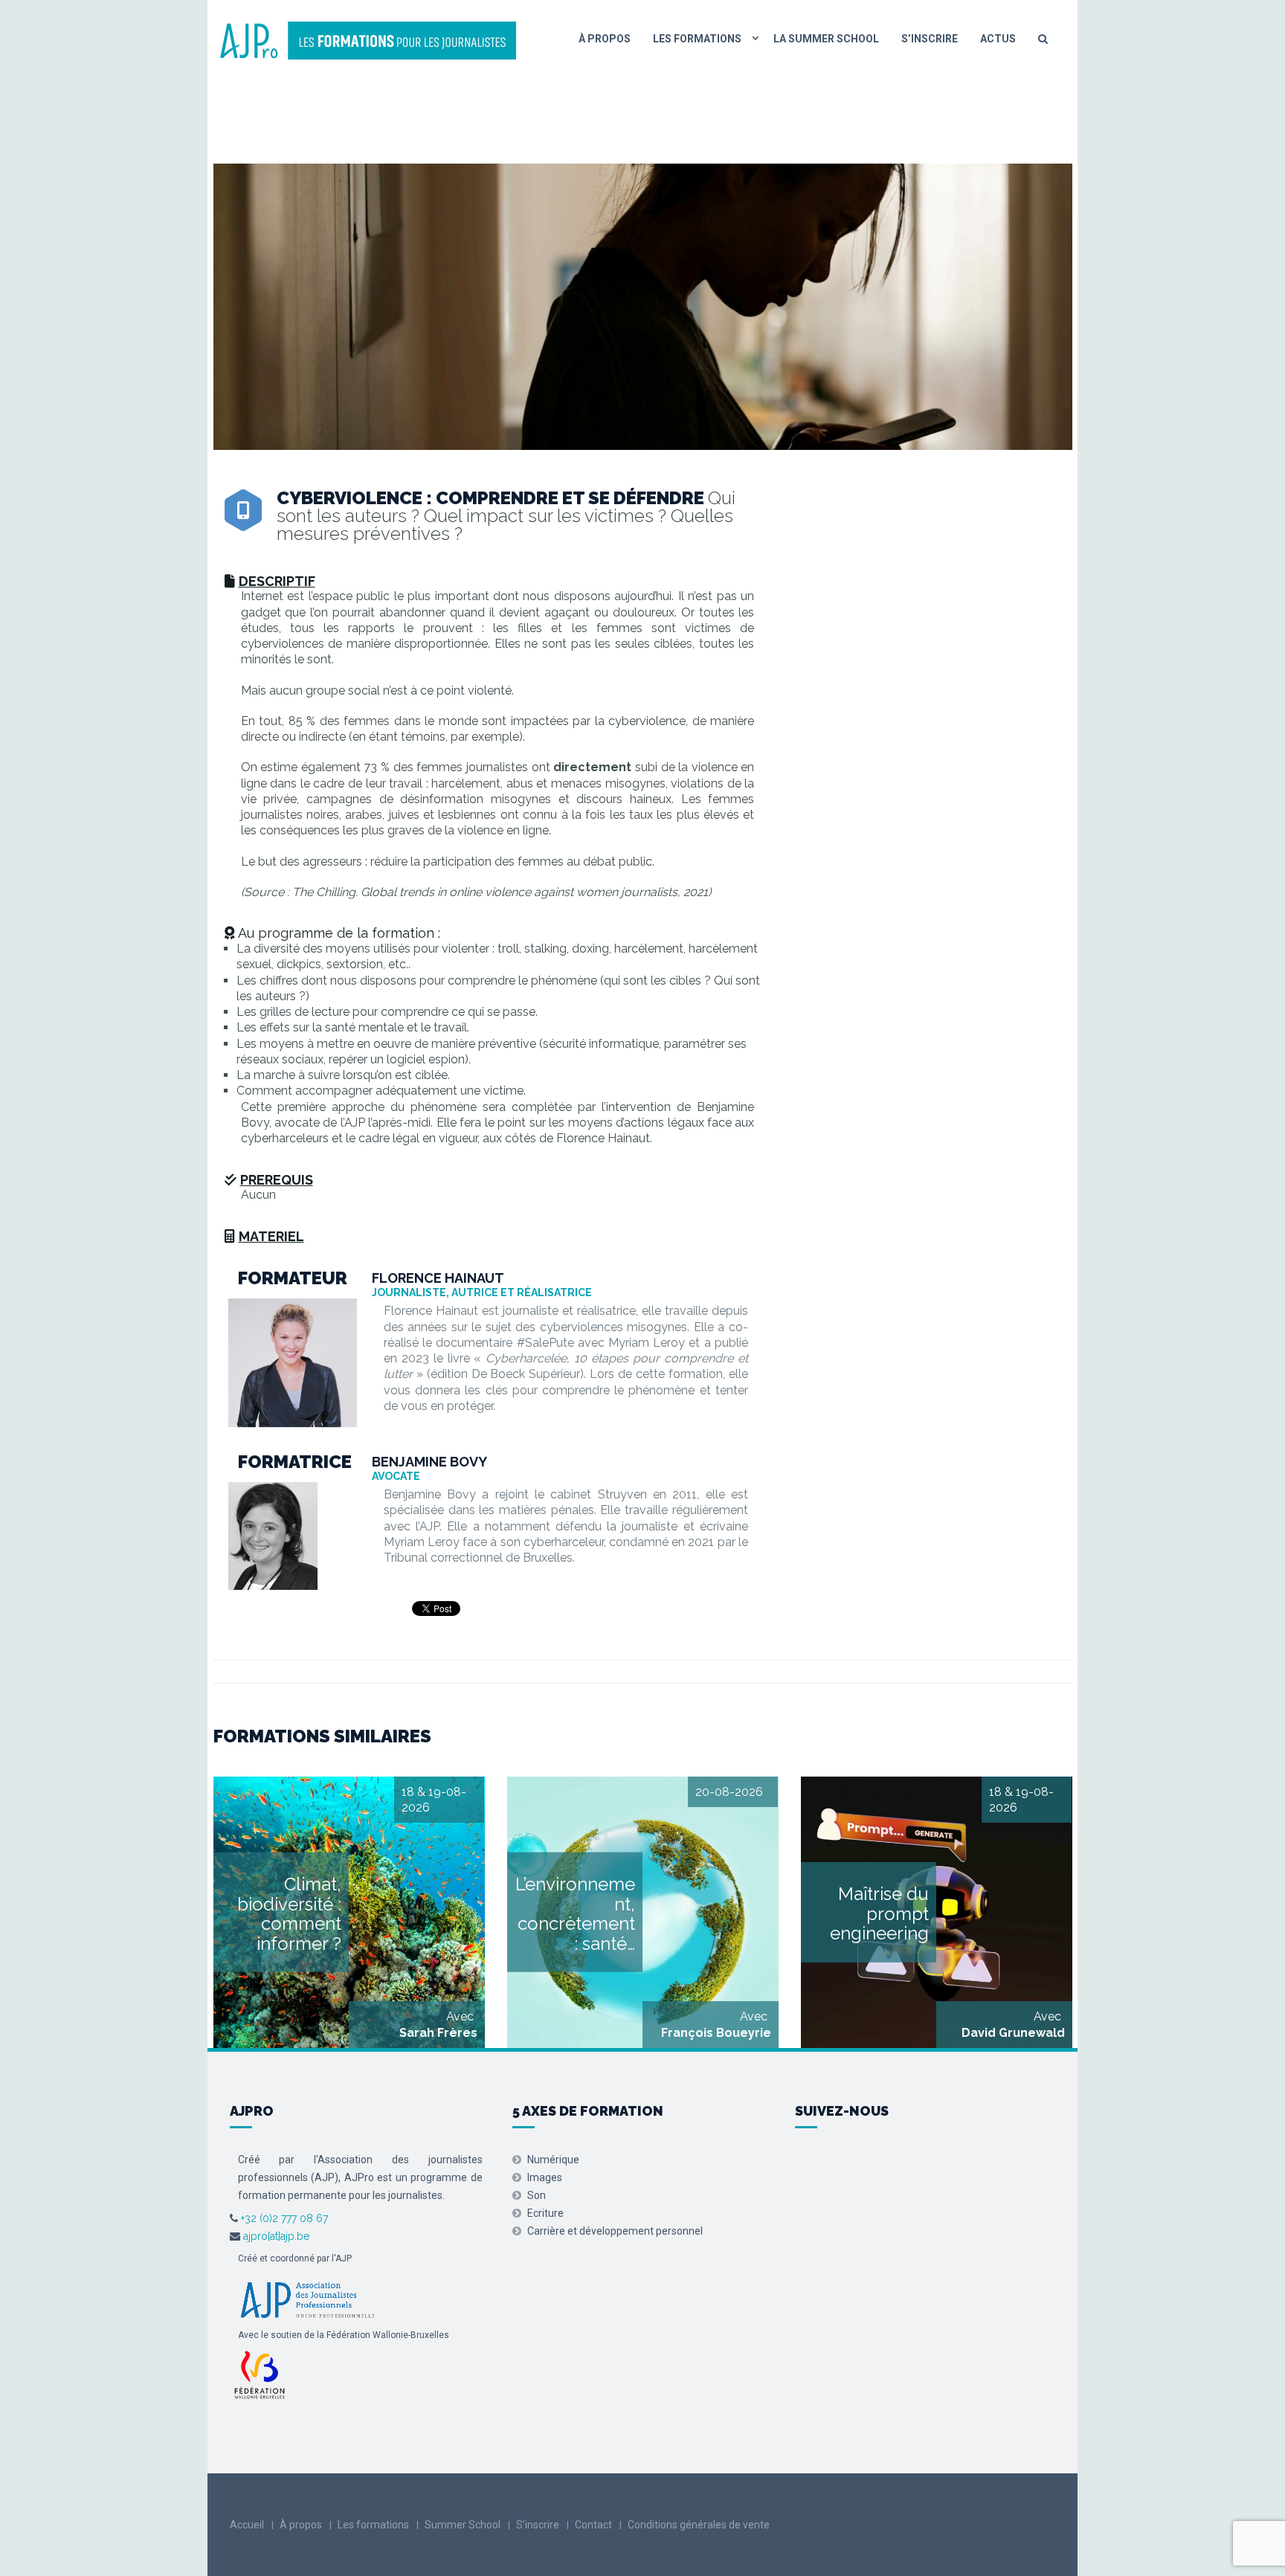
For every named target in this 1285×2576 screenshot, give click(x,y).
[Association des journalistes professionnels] (307, 2298)
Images (545, 2177)
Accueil (247, 2525)
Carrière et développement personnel (615, 2231)
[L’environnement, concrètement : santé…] (643, 1912)
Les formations (697, 39)
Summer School (463, 2525)
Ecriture (545, 2213)
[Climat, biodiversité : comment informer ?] (349, 1912)
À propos (605, 39)
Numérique (553, 2160)
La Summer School (826, 39)
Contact (593, 2525)
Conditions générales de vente (699, 2525)
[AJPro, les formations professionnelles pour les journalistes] (367, 39)
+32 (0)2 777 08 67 (283, 2218)
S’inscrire (930, 39)
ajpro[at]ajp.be (276, 2236)
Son (537, 2195)
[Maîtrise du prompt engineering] (937, 1912)
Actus (998, 39)
